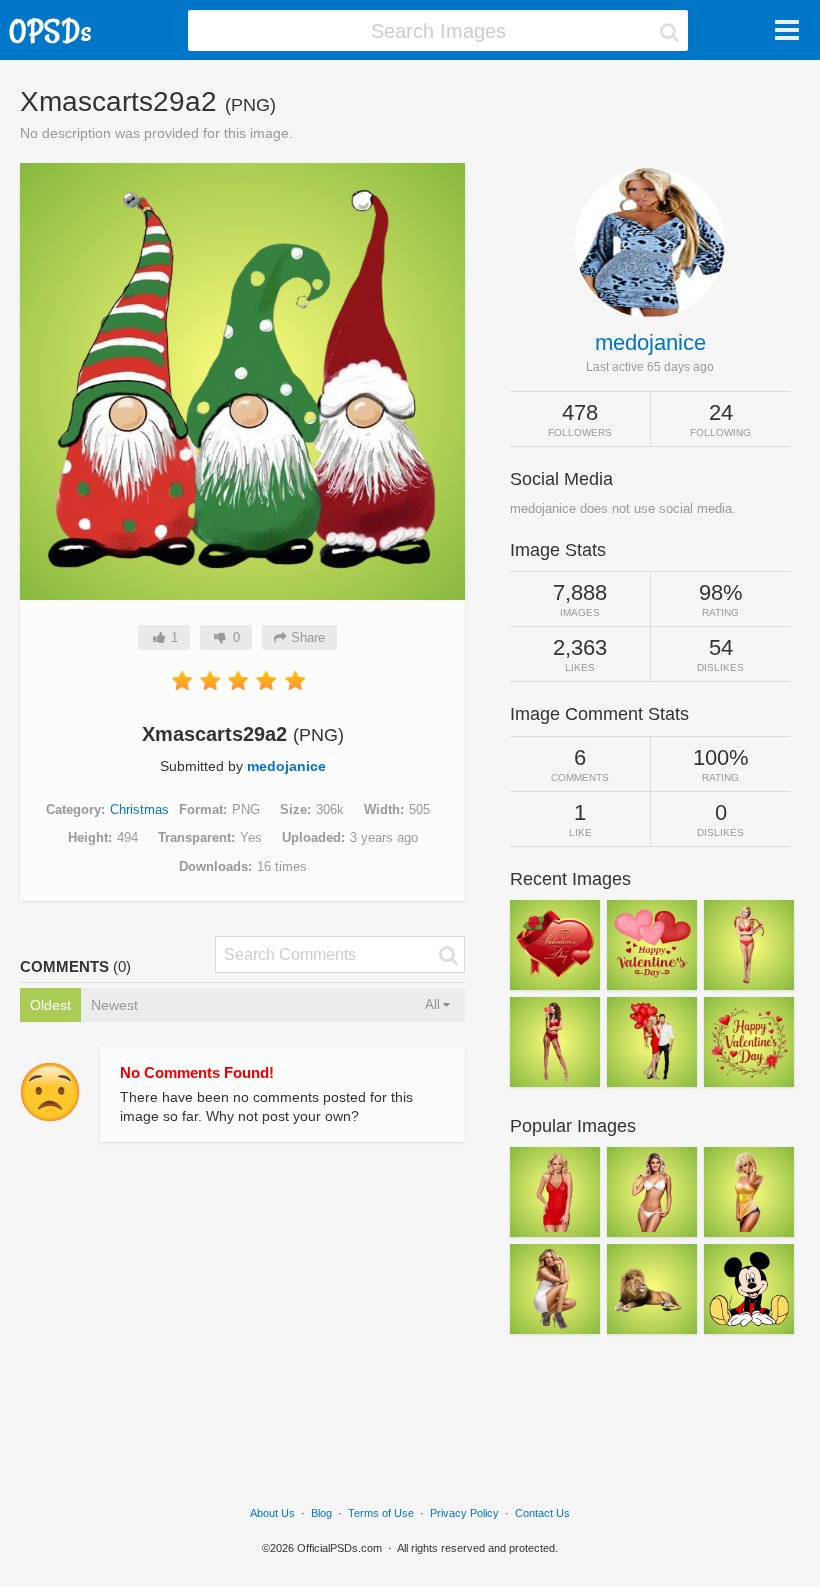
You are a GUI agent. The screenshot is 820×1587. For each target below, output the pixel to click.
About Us (272, 1513)
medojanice (286, 766)
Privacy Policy (464, 1513)
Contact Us (542, 1513)
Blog (321, 1513)
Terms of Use (381, 1513)
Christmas (139, 809)
